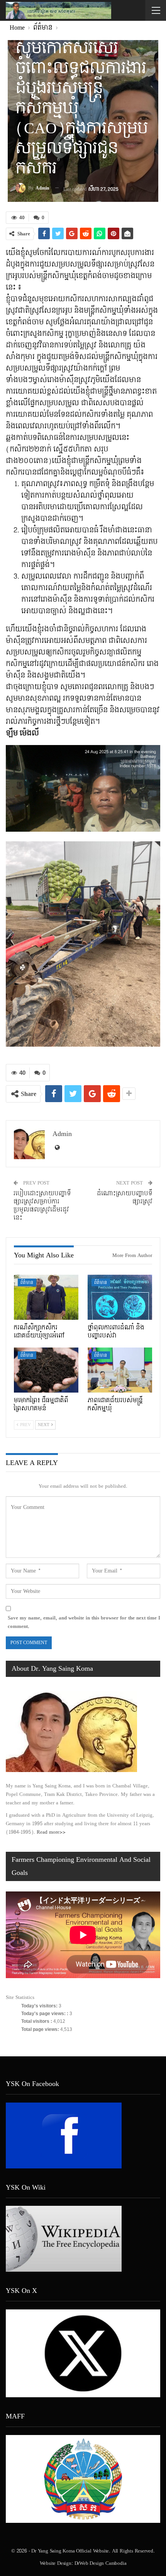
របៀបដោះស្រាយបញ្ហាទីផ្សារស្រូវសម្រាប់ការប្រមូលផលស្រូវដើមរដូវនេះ (42, 1206)
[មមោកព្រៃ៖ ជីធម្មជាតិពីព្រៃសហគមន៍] (46, 1370)
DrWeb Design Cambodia (101, 2563)
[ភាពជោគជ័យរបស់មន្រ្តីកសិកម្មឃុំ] (120, 1370)
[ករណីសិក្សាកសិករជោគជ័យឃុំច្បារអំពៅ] (46, 1297)
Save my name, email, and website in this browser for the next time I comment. (84, 1622)
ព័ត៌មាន (27, 1283)
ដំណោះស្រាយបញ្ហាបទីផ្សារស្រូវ (125, 1198)
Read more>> (51, 1832)
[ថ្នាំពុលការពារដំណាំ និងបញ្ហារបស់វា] (120, 1297)
